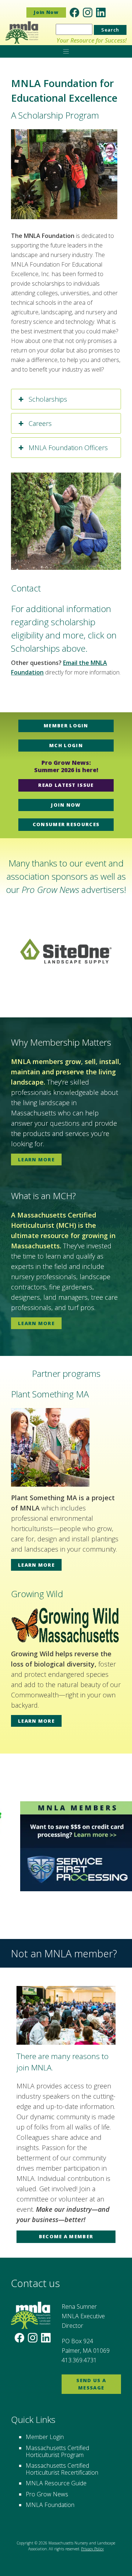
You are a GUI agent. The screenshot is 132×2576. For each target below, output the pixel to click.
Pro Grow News (47, 2494)
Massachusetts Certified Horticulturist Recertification (62, 2469)
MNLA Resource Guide (56, 2483)
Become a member (66, 2236)
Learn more (36, 1159)
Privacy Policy (92, 2549)
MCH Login (66, 745)
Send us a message (91, 2384)
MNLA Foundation (50, 2505)
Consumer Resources (66, 824)
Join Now (46, 12)
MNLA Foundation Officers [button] (68, 448)
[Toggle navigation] (66, 51)
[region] (66, 951)
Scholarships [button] (48, 399)
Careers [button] (40, 423)
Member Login (66, 726)
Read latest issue (66, 785)
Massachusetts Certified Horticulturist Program (57, 2451)
